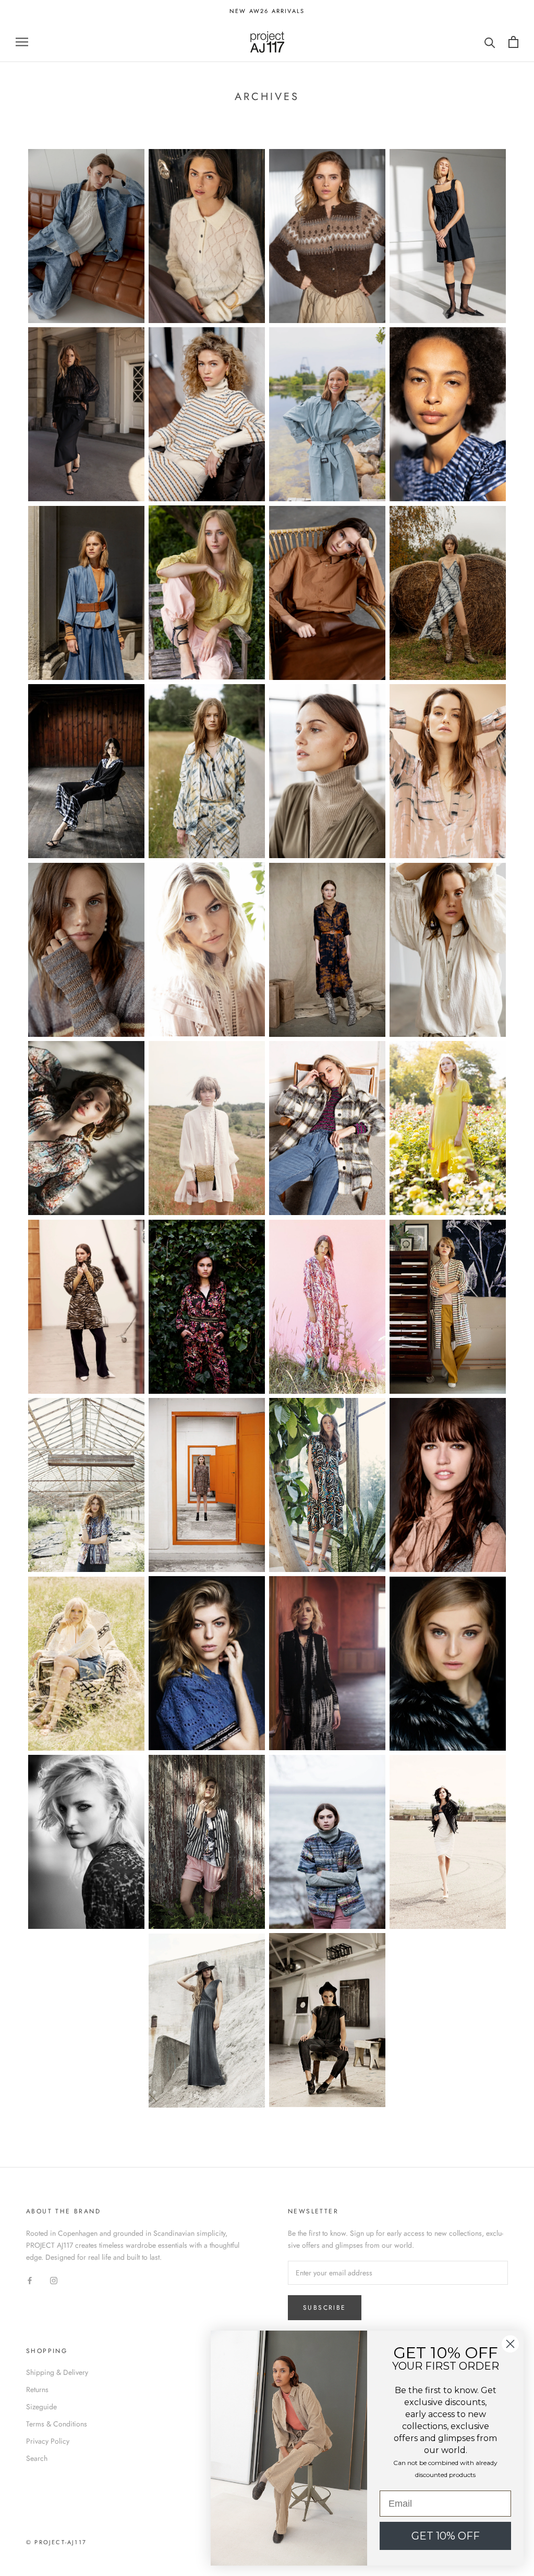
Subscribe (325, 2308)
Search (37, 2458)
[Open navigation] (22, 42)
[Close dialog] (510, 2344)
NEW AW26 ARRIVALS (267, 11)
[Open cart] (513, 42)
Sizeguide (41, 2407)
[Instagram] (54, 2280)
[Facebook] (30, 2280)
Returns (37, 2389)
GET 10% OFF (446, 2536)
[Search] (490, 42)
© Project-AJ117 (56, 2542)
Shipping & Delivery (57, 2372)
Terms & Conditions (57, 2424)
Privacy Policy (48, 2441)
